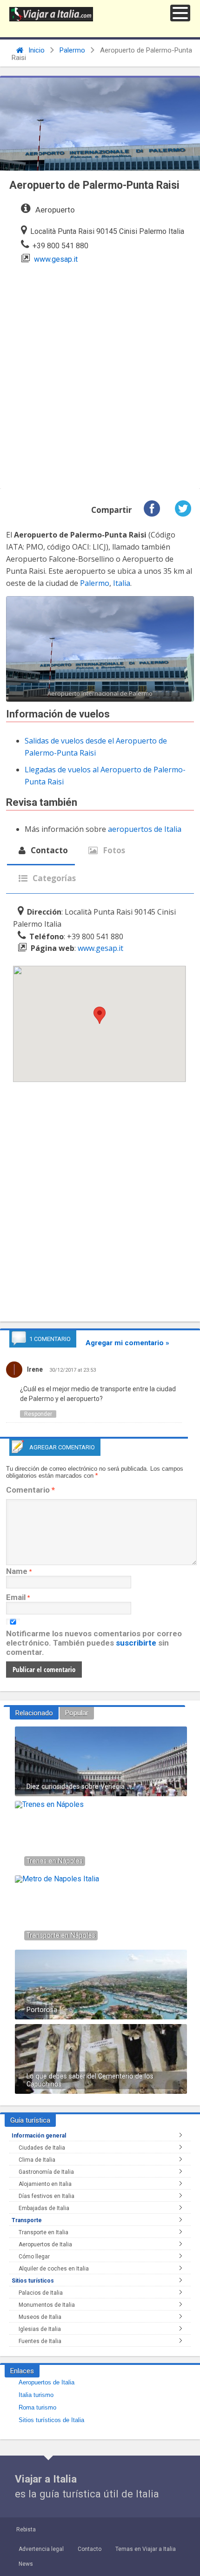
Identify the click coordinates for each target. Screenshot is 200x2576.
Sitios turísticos (33, 2281)
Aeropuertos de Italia (45, 2244)
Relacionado (34, 1713)
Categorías (53, 878)
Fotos (113, 850)
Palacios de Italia (41, 2293)
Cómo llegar (34, 2257)
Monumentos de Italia (47, 2305)
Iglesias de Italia (40, 2329)
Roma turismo (37, 2407)
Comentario (30, 1490)
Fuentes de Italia (40, 2341)
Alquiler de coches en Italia (54, 2269)
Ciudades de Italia (42, 2148)
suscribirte (136, 1643)
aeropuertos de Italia (145, 829)
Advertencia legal (41, 2549)
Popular (77, 1713)
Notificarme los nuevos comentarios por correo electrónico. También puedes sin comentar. (94, 1643)
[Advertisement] (100, 374)
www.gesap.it (56, 259)
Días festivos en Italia (47, 2196)
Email (16, 1597)
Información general (39, 2136)
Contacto (48, 850)
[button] (180, 13)
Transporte (27, 2220)
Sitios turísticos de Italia (51, 2420)
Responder (38, 1414)
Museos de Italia (40, 2317)
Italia (122, 583)
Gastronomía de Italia (46, 2172)
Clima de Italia (37, 2160)
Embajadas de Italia (44, 2208)
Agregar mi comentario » (127, 1343)
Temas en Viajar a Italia (146, 2549)
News (26, 2564)
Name (17, 1571)
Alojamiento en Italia (45, 2184)
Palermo (72, 50)
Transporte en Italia (43, 2232)
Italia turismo (36, 2395)
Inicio (36, 50)
